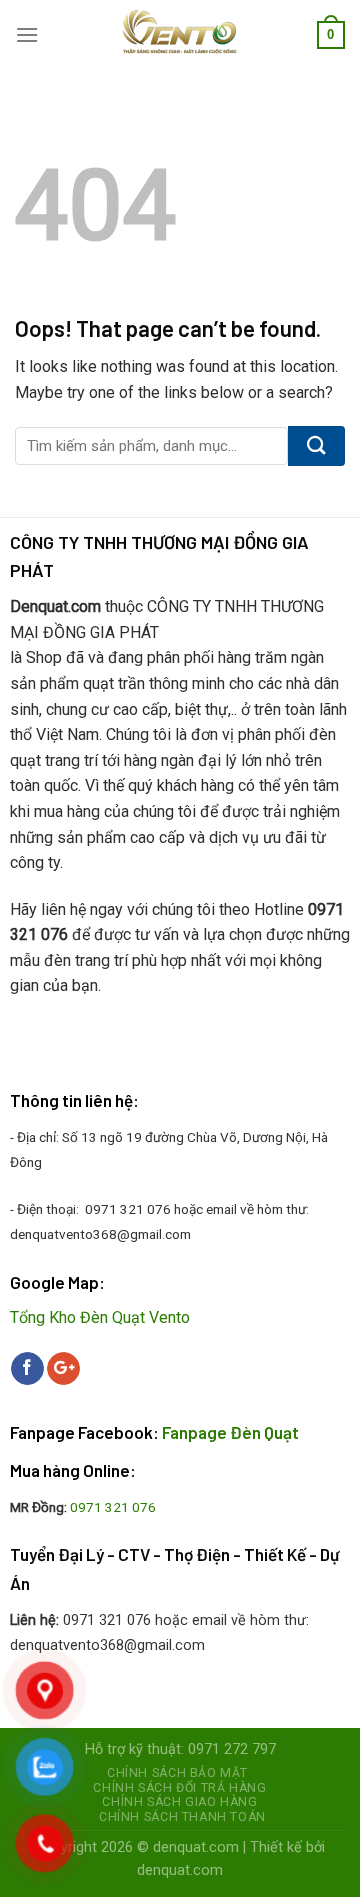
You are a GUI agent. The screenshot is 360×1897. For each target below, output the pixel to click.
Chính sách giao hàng (179, 1802)
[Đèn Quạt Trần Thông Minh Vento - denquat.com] (180, 35)
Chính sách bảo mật (177, 1773)
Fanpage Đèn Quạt (230, 1432)
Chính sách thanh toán (182, 1817)
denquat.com (196, 1847)
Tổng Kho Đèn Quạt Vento (100, 1317)
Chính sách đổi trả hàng (179, 1788)
